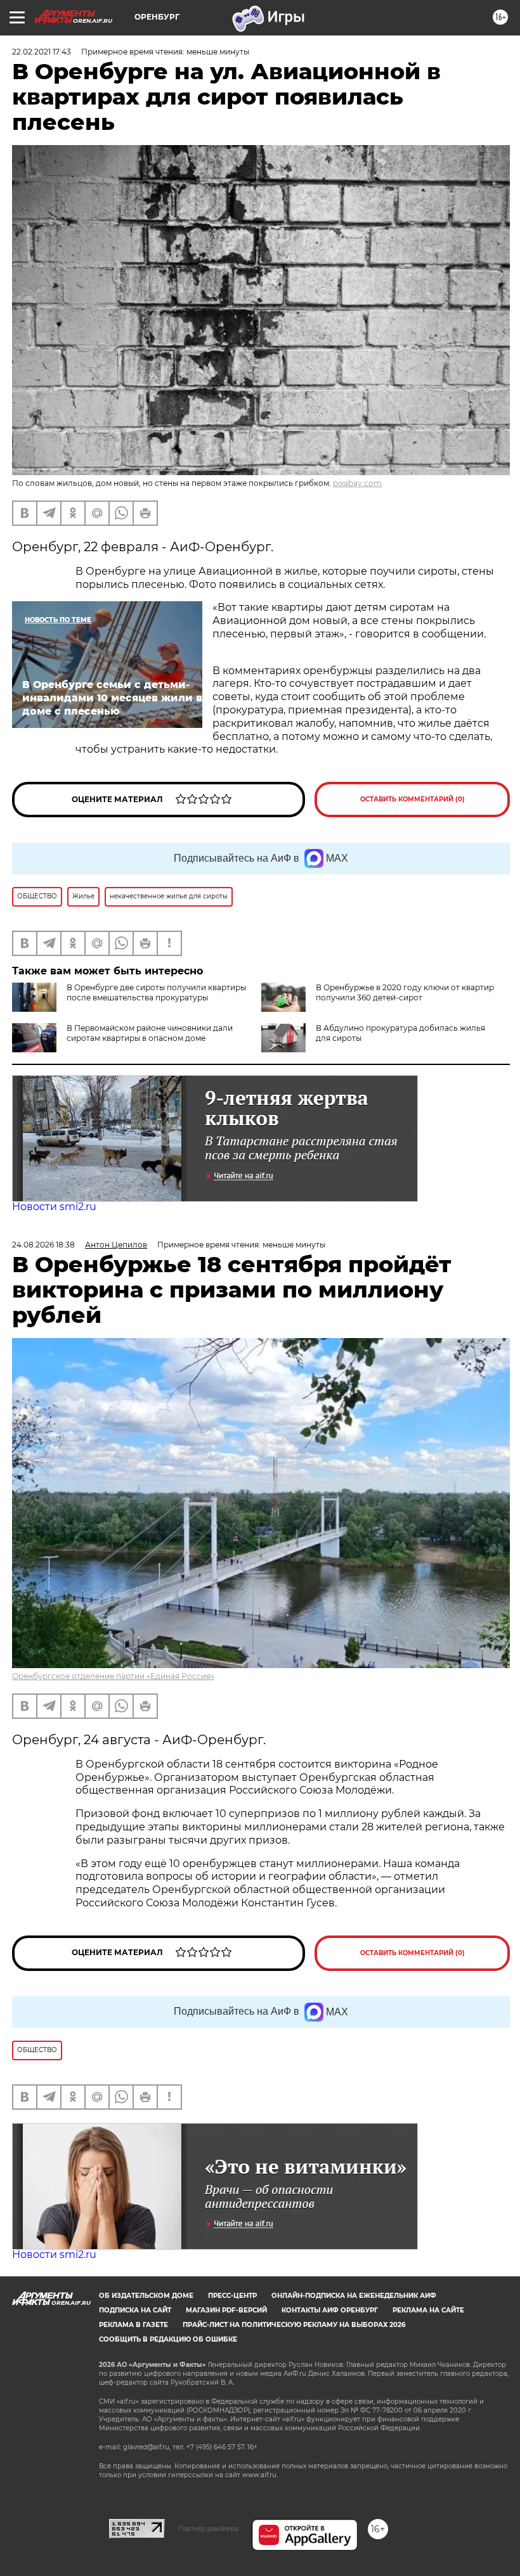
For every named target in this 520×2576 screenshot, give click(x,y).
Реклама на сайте (428, 2310)
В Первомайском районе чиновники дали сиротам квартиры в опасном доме (150, 1033)
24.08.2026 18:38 (43, 1245)
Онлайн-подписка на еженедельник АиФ (354, 2296)
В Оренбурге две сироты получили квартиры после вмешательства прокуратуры (156, 992)
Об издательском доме (146, 2296)
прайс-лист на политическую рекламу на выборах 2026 (294, 2325)
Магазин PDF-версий (226, 2310)
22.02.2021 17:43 (42, 52)
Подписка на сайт (135, 2310)
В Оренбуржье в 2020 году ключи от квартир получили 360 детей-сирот (405, 992)
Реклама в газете (133, 2325)
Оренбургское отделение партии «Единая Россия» (113, 1676)
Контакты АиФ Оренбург (330, 2310)
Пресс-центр (232, 2296)
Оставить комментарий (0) (413, 799)
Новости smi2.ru (54, 1207)
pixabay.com (357, 483)
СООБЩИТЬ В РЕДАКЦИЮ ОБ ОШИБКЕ (168, 2339)
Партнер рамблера (208, 2528)
